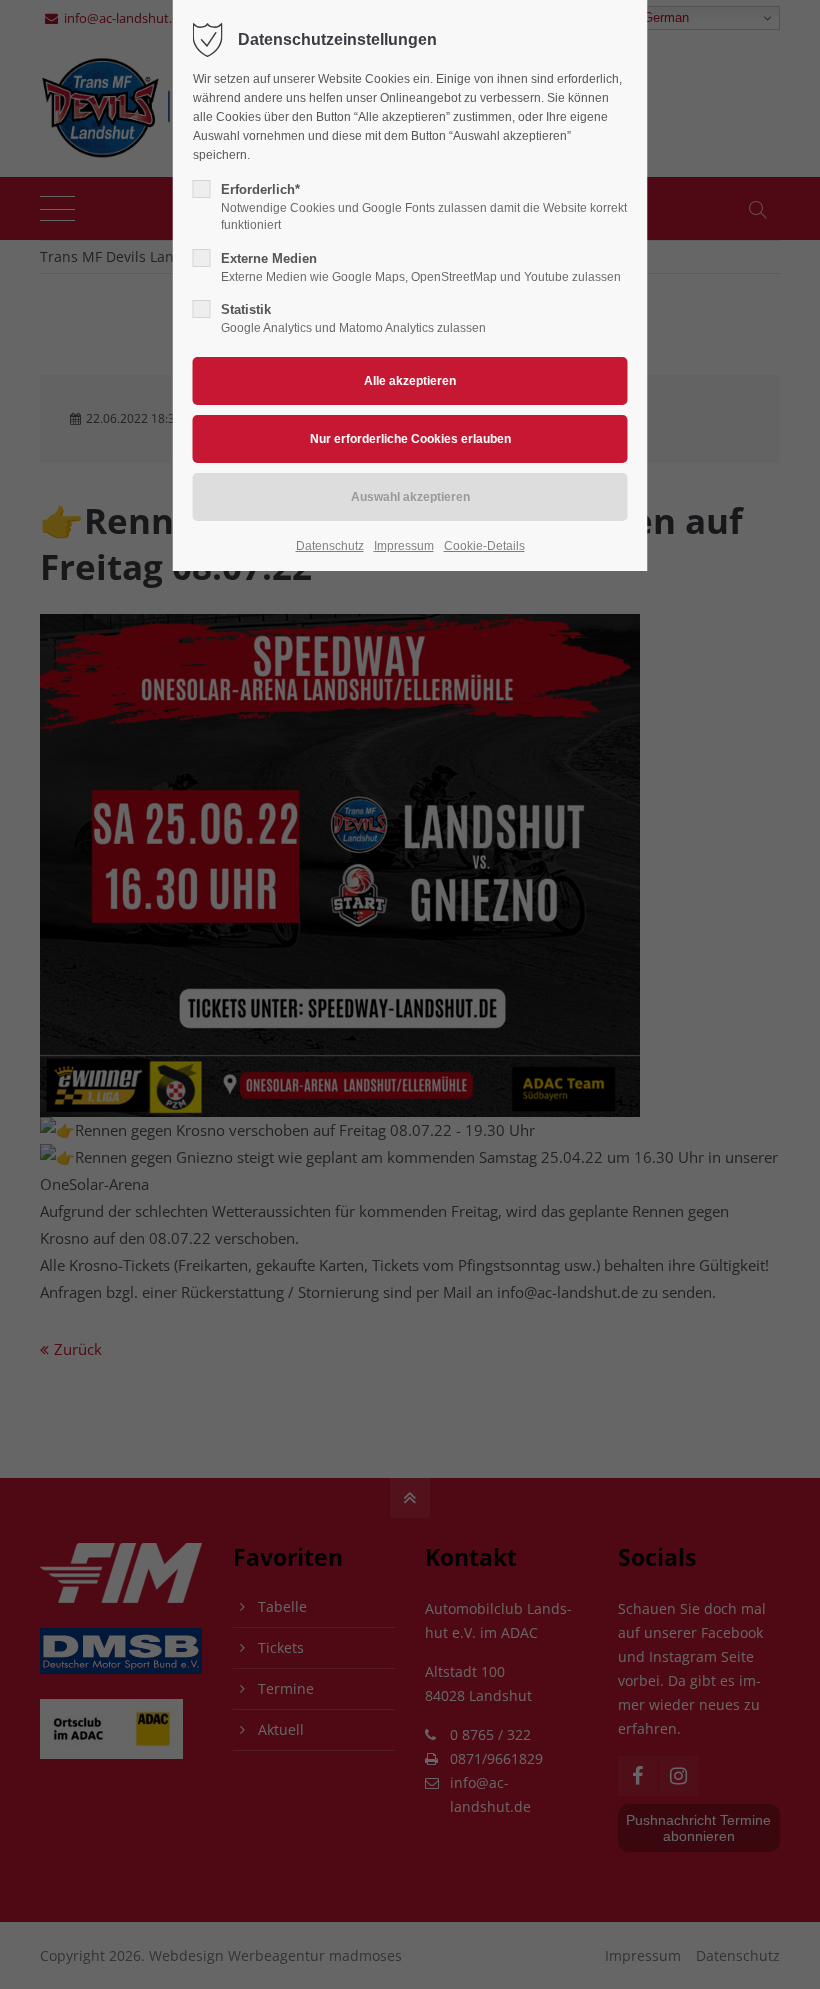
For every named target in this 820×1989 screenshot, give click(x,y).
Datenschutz (330, 546)
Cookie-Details (484, 546)
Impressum (404, 546)
